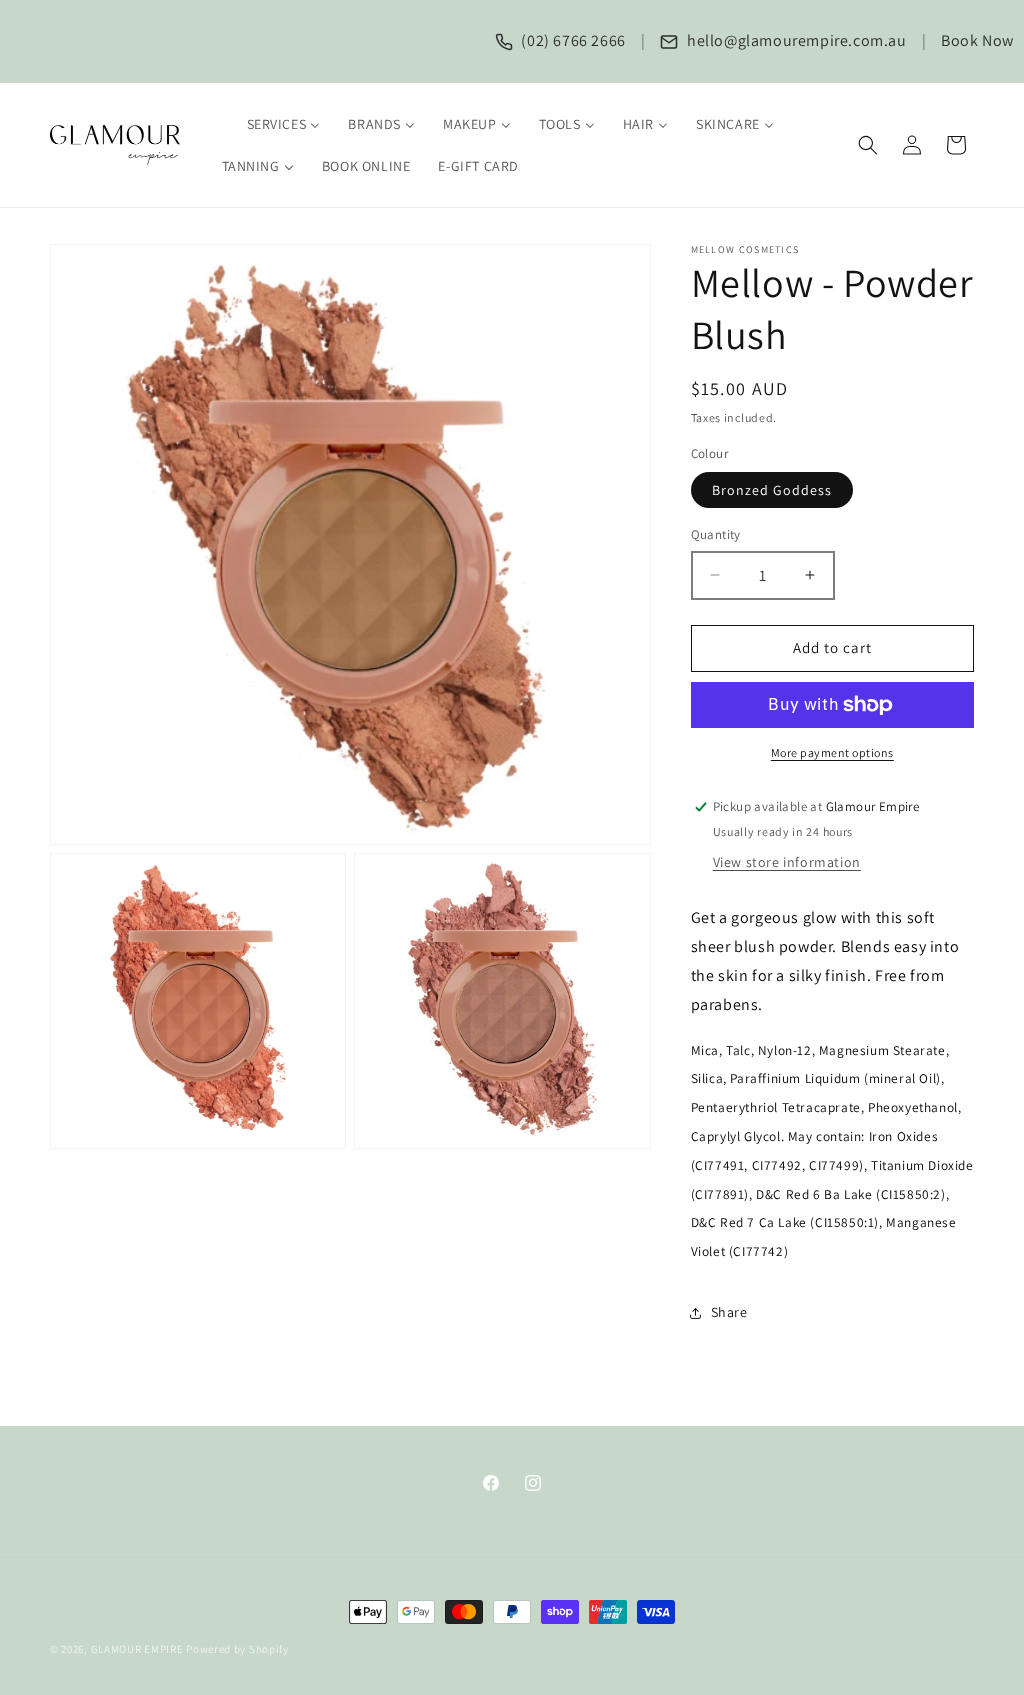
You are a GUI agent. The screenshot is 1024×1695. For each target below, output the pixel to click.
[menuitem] (271, 124)
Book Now (977, 40)
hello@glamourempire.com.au (794, 40)
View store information (787, 862)
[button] (868, 145)
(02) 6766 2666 (572, 40)
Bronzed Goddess (772, 490)
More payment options (832, 752)
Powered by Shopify (237, 1649)
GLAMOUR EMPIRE (137, 1649)
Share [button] (729, 1312)
